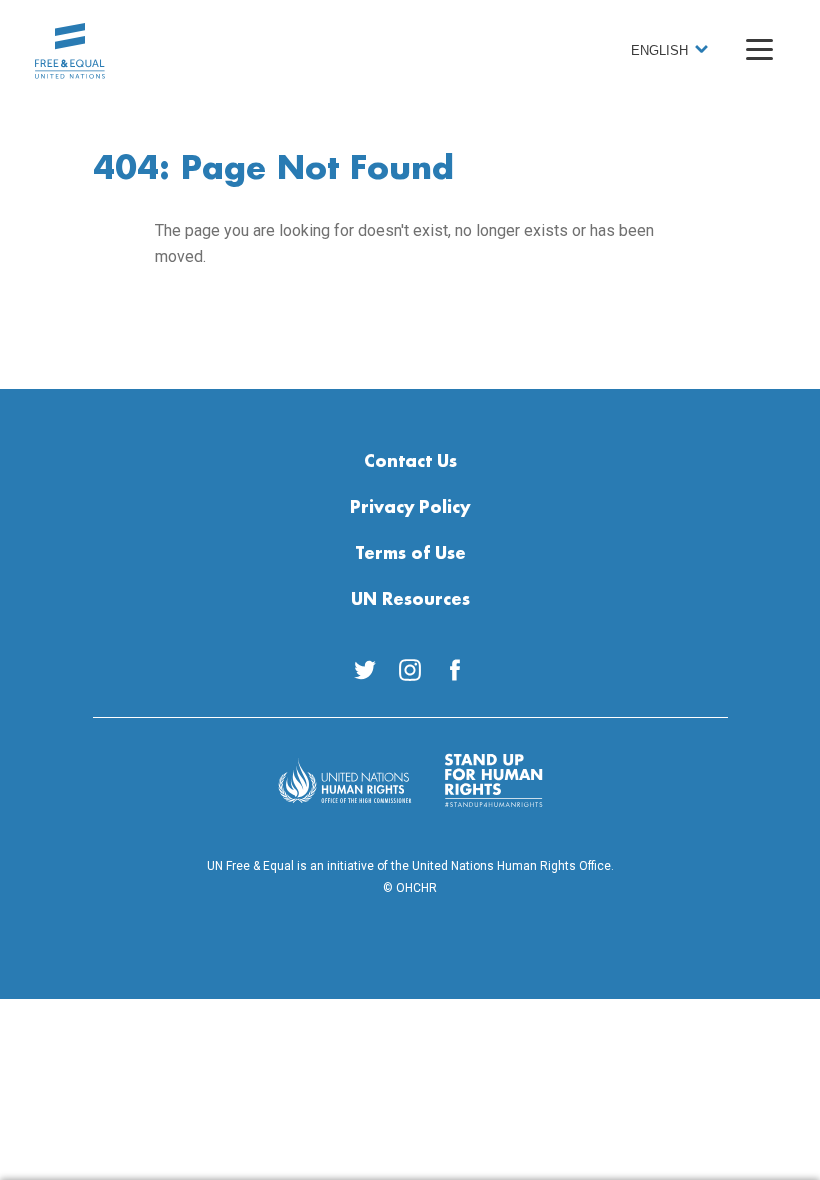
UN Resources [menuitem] (410, 600)
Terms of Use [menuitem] (410, 554)
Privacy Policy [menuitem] (410, 508)
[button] (760, 49)
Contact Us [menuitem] (410, 462)
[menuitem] (365, 670)
